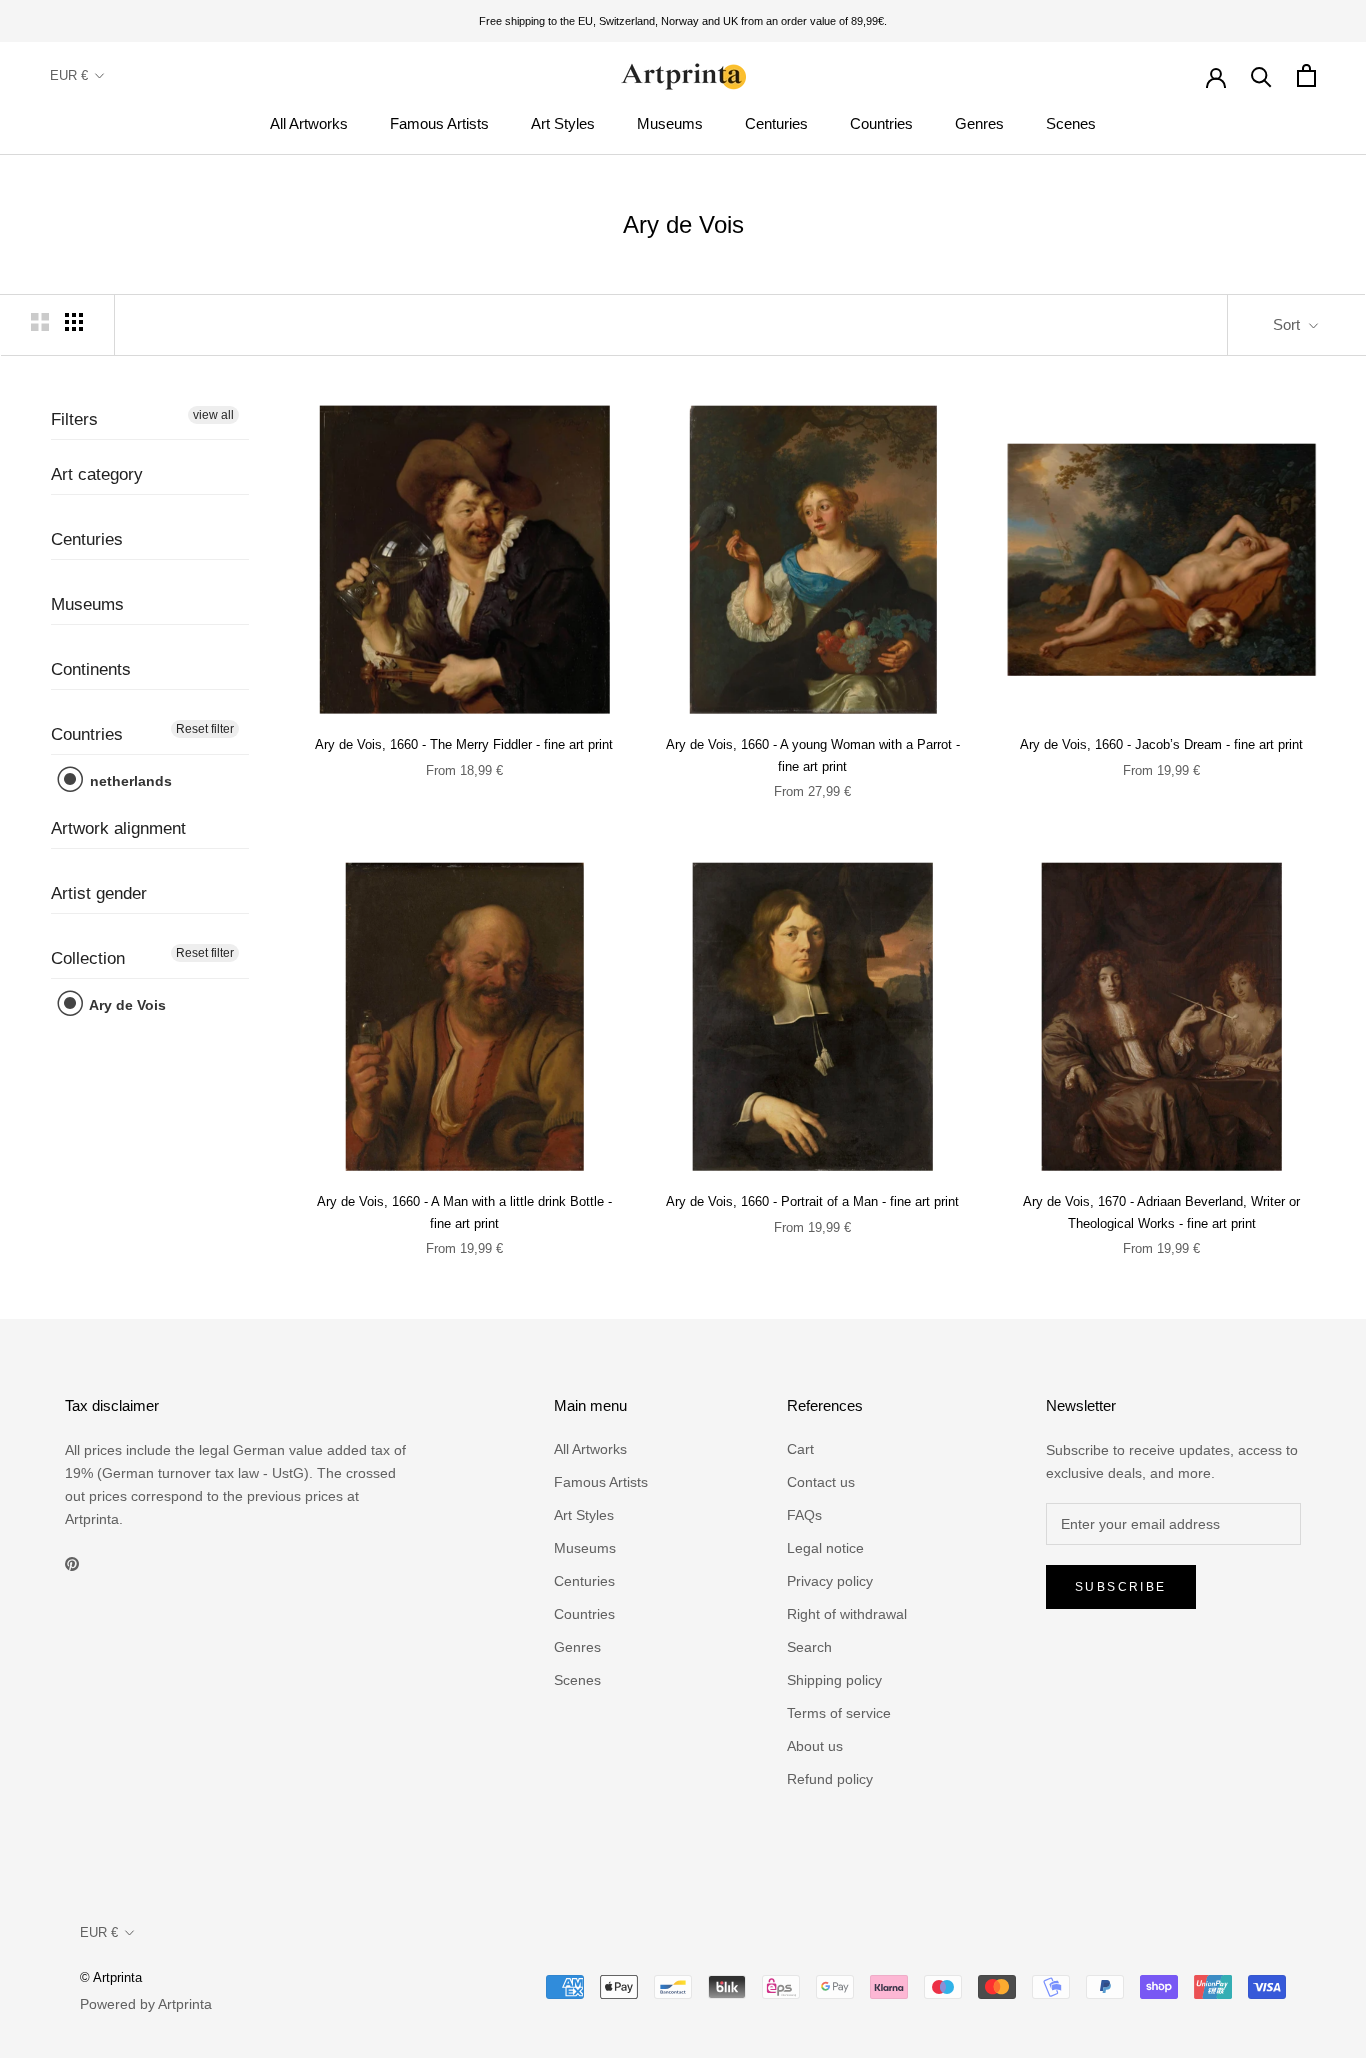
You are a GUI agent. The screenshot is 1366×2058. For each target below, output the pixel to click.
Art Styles (563, 123)
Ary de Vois (126, 1006)
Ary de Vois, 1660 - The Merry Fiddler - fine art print (464, 744)
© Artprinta (111, 1977)
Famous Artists (439, 123)
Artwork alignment (118, 829)
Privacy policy (830, 1581)
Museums (670, 123)
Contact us (821, 1482)
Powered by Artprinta (146, 2004)
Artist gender (99, 894)
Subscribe (1121, 1587)
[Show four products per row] (74, 322)
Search (809, 1647)
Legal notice (825, 1548)
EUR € (69, 75)
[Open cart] (1306, 75)
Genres (979, 123)
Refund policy (830, 1779)
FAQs (804, 1515)
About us (815, 1746)
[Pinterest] (72, 1563)
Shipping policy (834, 1680)
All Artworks (309, 123)
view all (213, 415)
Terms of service (839, 1713)
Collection (88, 959)
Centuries (776, 123)
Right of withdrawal (847, 1614)
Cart (800, 1449)
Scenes (1071, 123)
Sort (1288, 324)
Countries (881, 123)
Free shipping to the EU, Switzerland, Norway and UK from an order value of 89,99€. (683, 21)
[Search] (1261, 75)
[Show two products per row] (40, 322)
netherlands (129, 782)
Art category (97, 475)
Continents (91, 670)
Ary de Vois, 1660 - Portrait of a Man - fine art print (812, 1201)
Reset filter (205, 730)
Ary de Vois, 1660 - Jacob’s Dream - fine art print (1161, 744)
